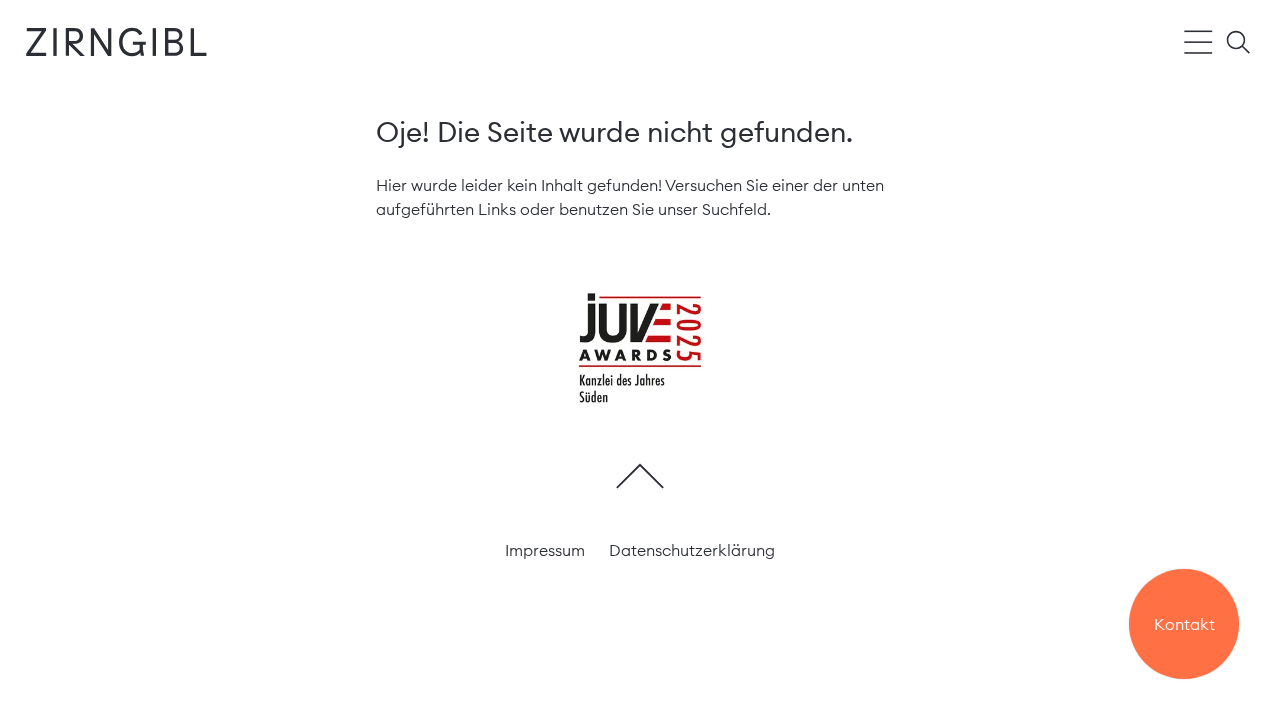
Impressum (545, 550)
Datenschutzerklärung (692, 550)
